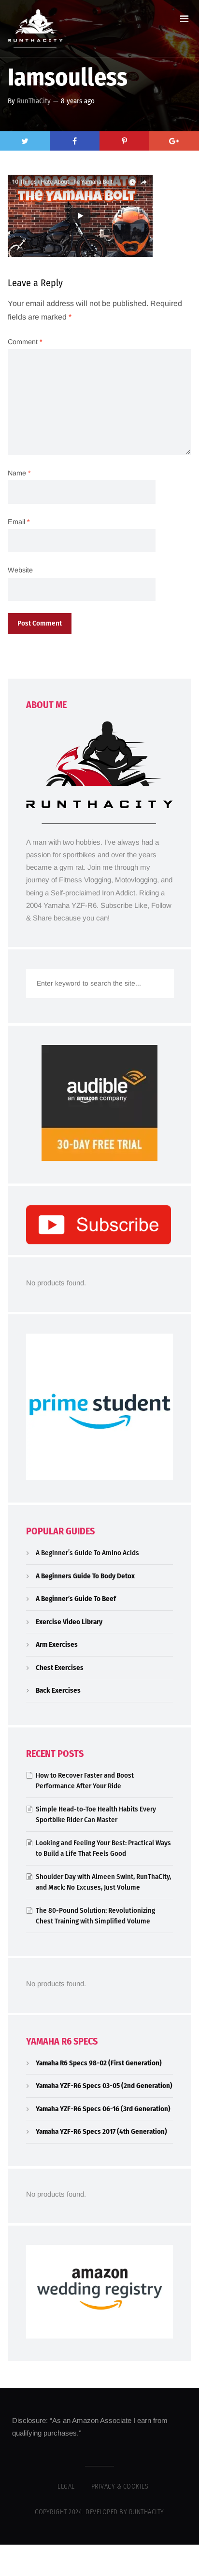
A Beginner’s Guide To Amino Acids (87, 1553)
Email (19, 522)
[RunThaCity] (35, 28)
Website (20, 570)
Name (19, 473)
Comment (25, 342)
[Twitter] (25, 141)
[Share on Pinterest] (124, 141)
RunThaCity (34, 101)
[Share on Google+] (174, 141)
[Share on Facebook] (75, 141)
